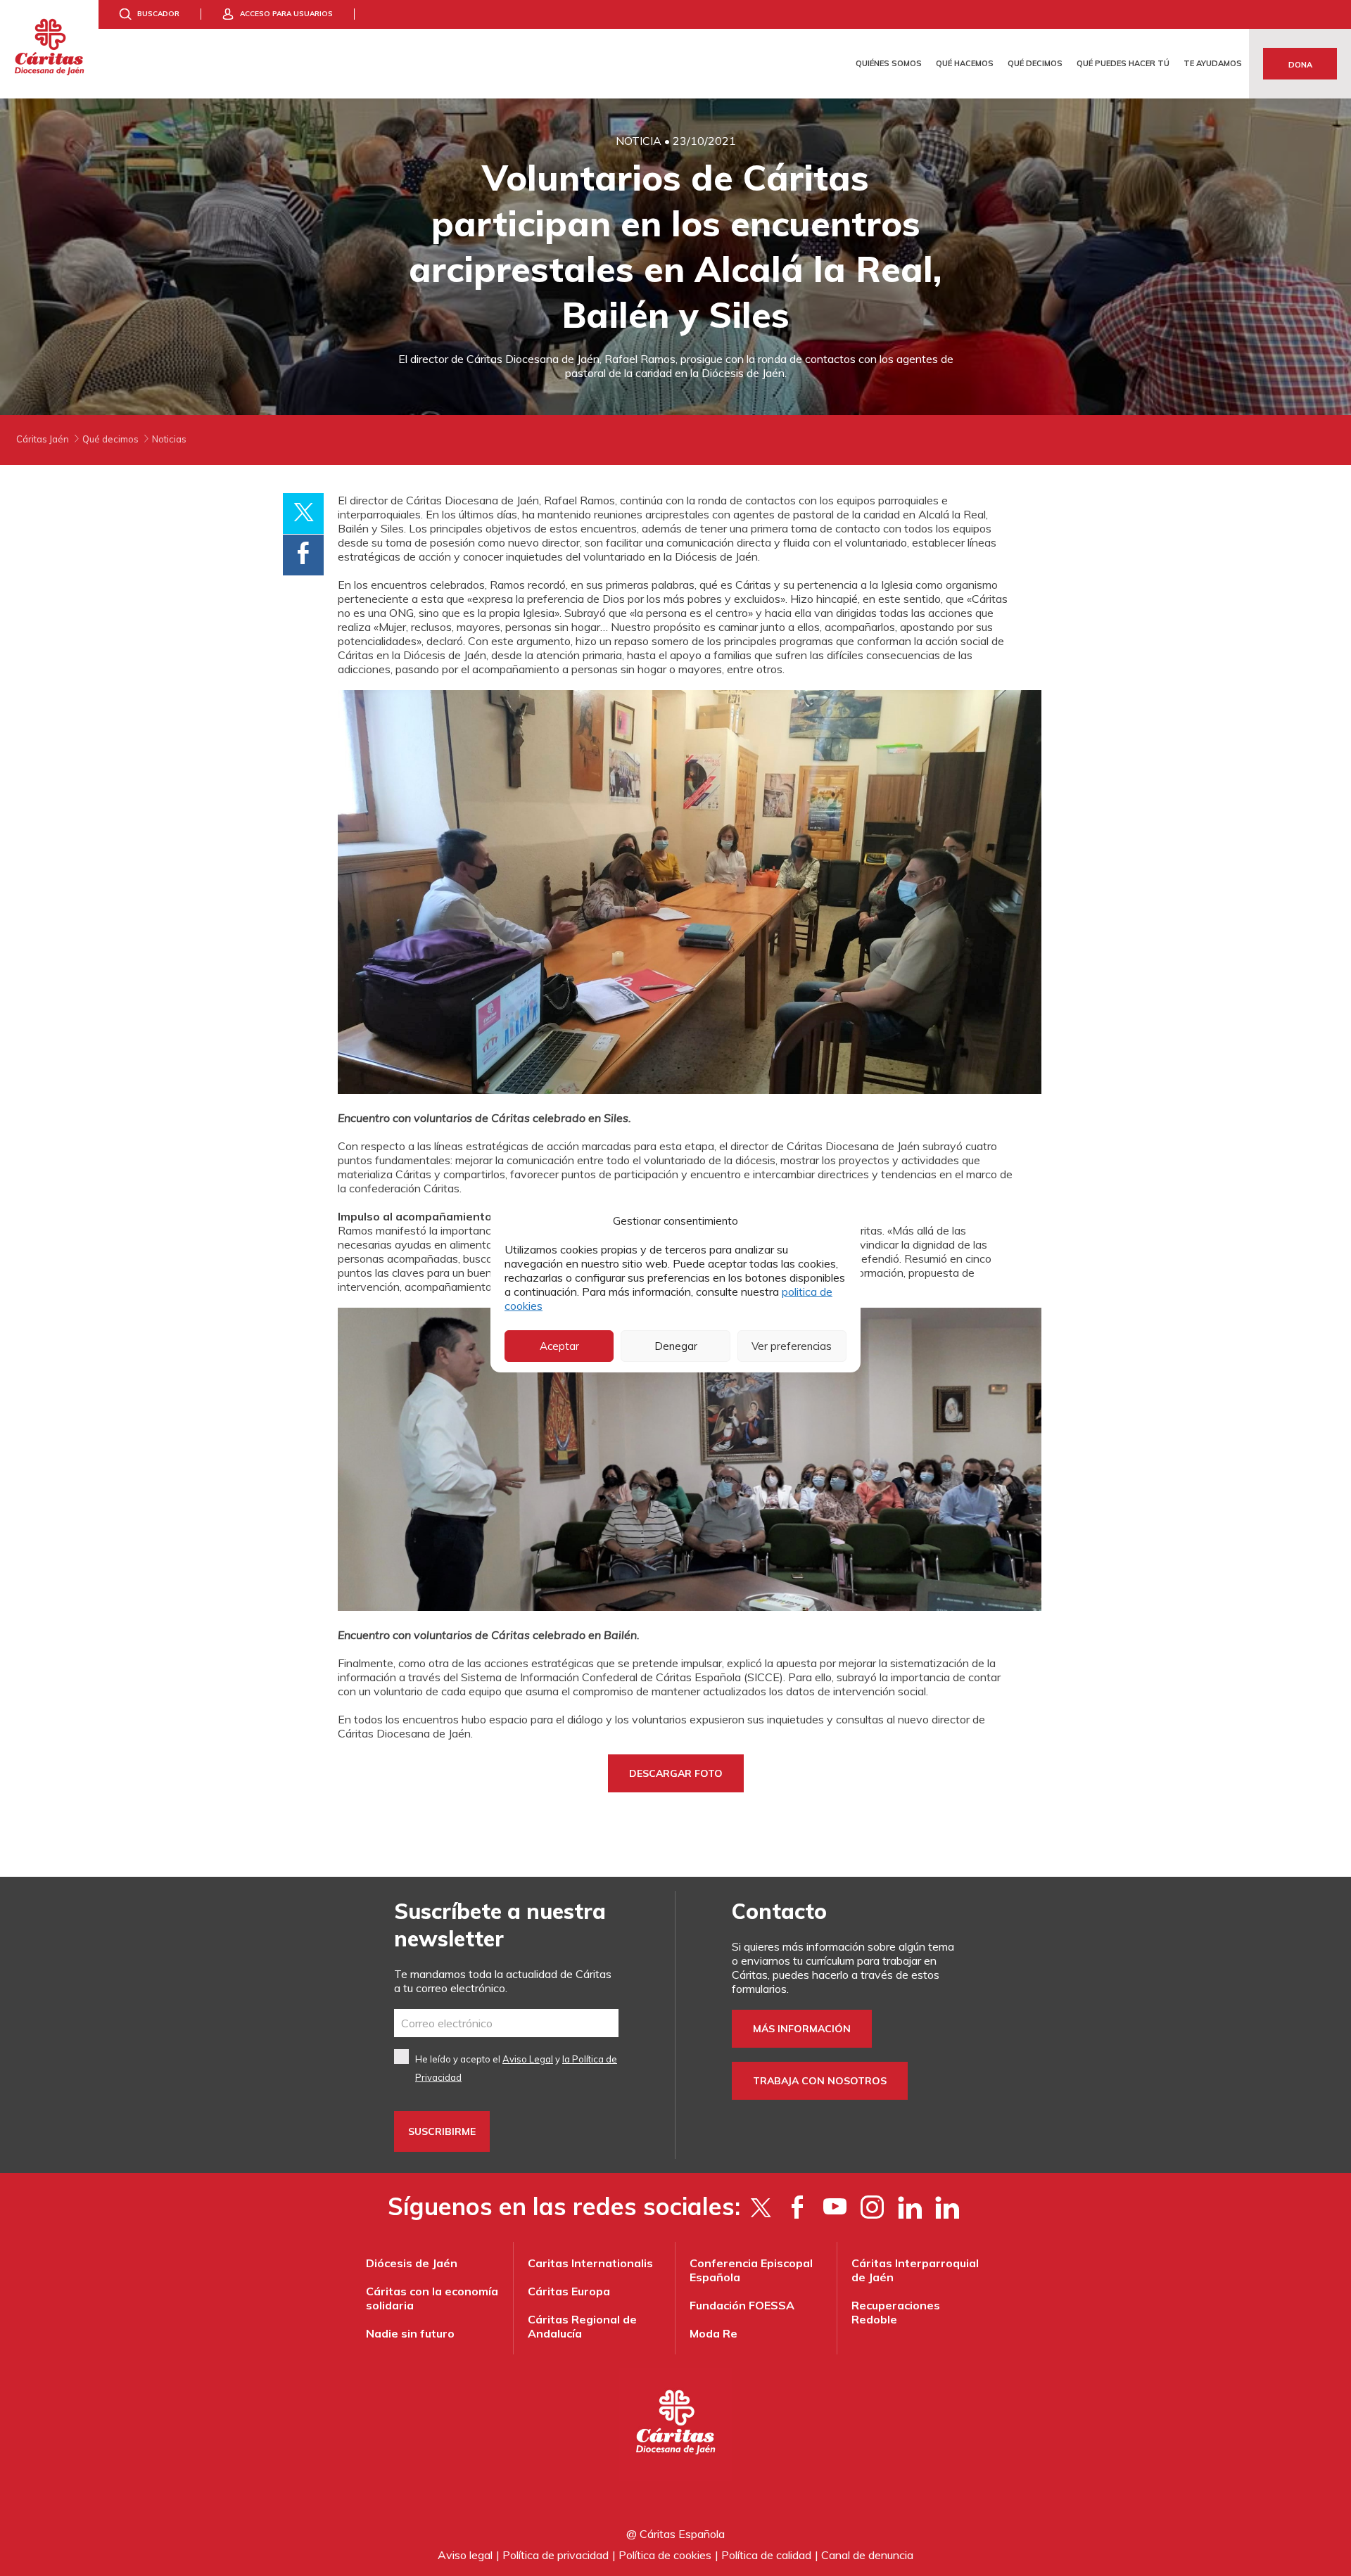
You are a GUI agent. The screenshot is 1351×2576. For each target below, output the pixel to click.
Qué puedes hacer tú (1123, 63)
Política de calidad (766, 2555)
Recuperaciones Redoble (896, 2312)
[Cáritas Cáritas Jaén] (49, 49)
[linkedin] (947, 2207)
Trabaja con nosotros (820, 2081)
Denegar (676, 1346)
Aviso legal (465, 2555)
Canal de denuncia (867, 2555)
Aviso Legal (528, 2059)
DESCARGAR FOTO (676, 1773)
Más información (802, 2029)
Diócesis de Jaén (412, 2263)
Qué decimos (1035, 63)
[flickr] (909, 2207)
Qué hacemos (965, 63)
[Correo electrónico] (506, 2023)
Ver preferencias (792, 1346)
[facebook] (798, 2207)
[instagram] (872, 2207)
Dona (1300, 65)
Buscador (158, 14)
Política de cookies (665, 2555)
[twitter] (760, 2207)
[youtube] (835, 2207)
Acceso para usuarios (286, 14)
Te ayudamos (1213, 63)
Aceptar (559, 1346)
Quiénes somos (889, 63)
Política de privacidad (556, 2555)
